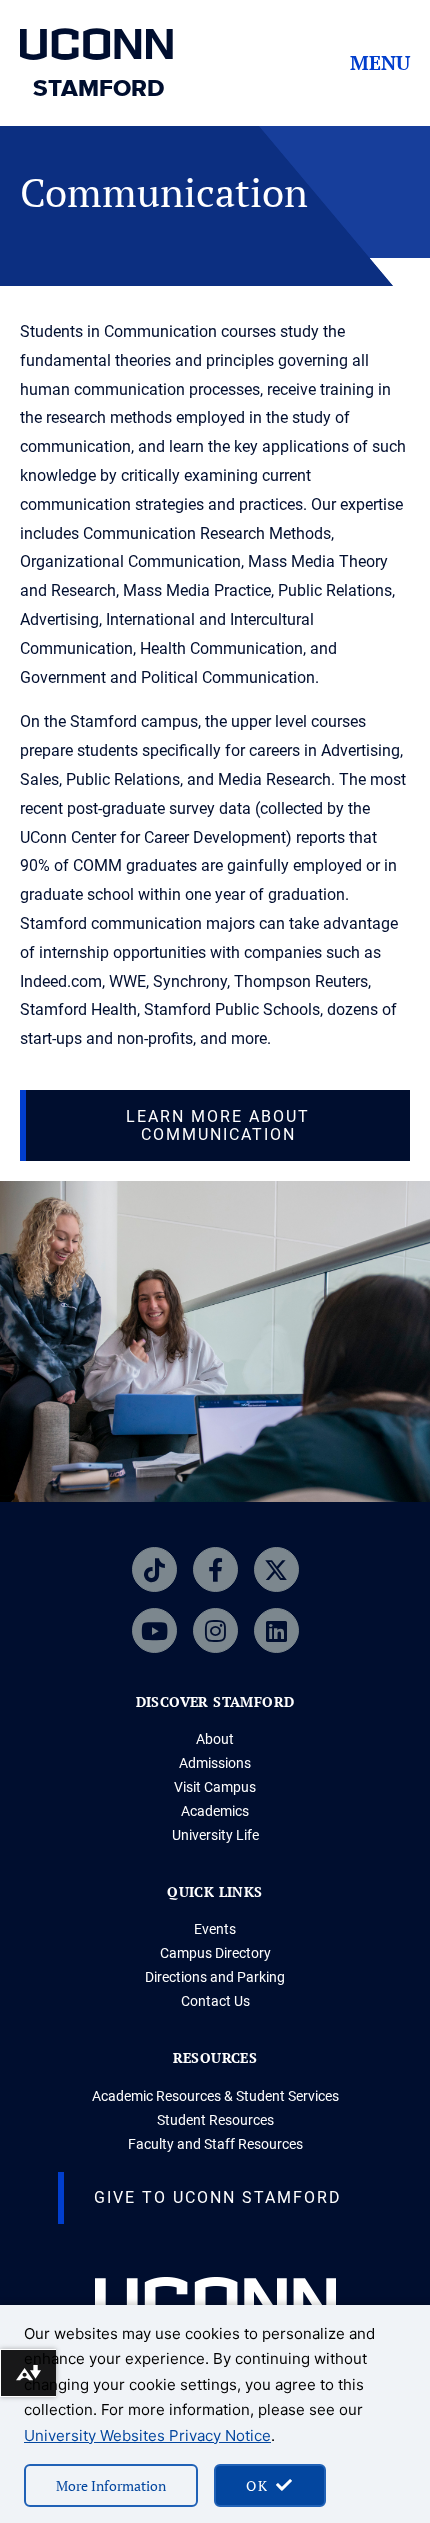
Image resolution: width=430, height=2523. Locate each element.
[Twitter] (276, 1569)
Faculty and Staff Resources (215, 2144)
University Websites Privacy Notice (147, 2435)
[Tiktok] (154, 1569)
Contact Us (215, 2001)
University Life (215, 1835)
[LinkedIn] (276, 1630)
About (215, 1739)
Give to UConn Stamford (218, 2197)
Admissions (215, 1763)
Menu (380, 63)
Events (215, 1929)
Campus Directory (215, 1953)
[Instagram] (215, 1630)
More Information (111, 2485)
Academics (215, 1811)
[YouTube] (154, 1630)
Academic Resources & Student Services (215, 2096)
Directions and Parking (215, 1977)
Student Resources (215, 2120)
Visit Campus (215, 1787)
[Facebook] (215, 1569)
